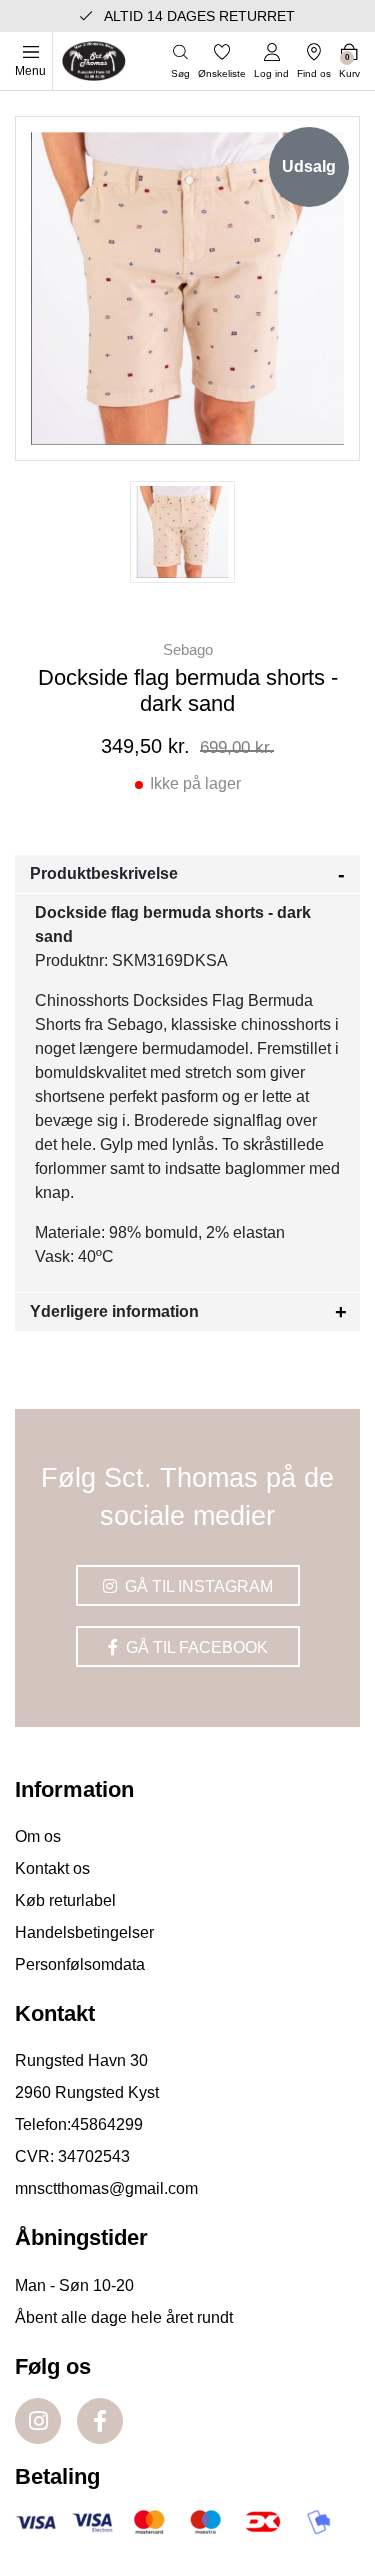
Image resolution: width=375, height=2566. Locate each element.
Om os (38, 1836)
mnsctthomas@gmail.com (106, 2188)
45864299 (107, 2124)
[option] (182, 532)
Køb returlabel (65, 1900)
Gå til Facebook (195, 1647)
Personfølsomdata (80, 1964)
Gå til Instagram (197, 1586)
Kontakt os (52, 1868)
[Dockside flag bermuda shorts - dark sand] (182, 532)
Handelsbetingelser (84, 1932)
